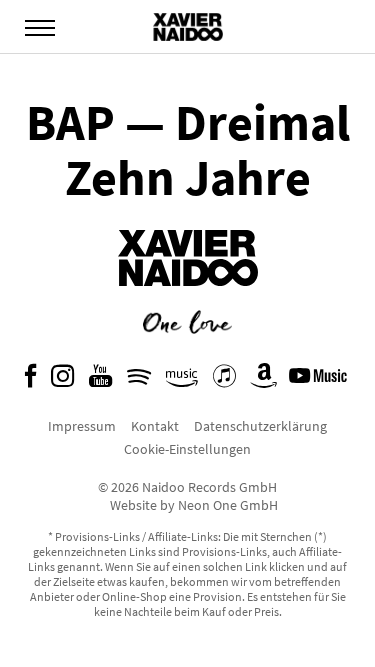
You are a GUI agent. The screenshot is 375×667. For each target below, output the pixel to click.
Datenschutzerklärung (260, 426)
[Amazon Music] (182, 381)
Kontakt (155, 426)
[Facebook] (30, 381)
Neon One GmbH (228, 505)
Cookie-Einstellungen (187, 449)
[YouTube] (100, 381)
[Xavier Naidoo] (188, 301)
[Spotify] (139, 381)
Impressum (82, 426)
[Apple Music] (224, 381)
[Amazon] (264, 381)
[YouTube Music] (321, 381)
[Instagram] (62, 381)
